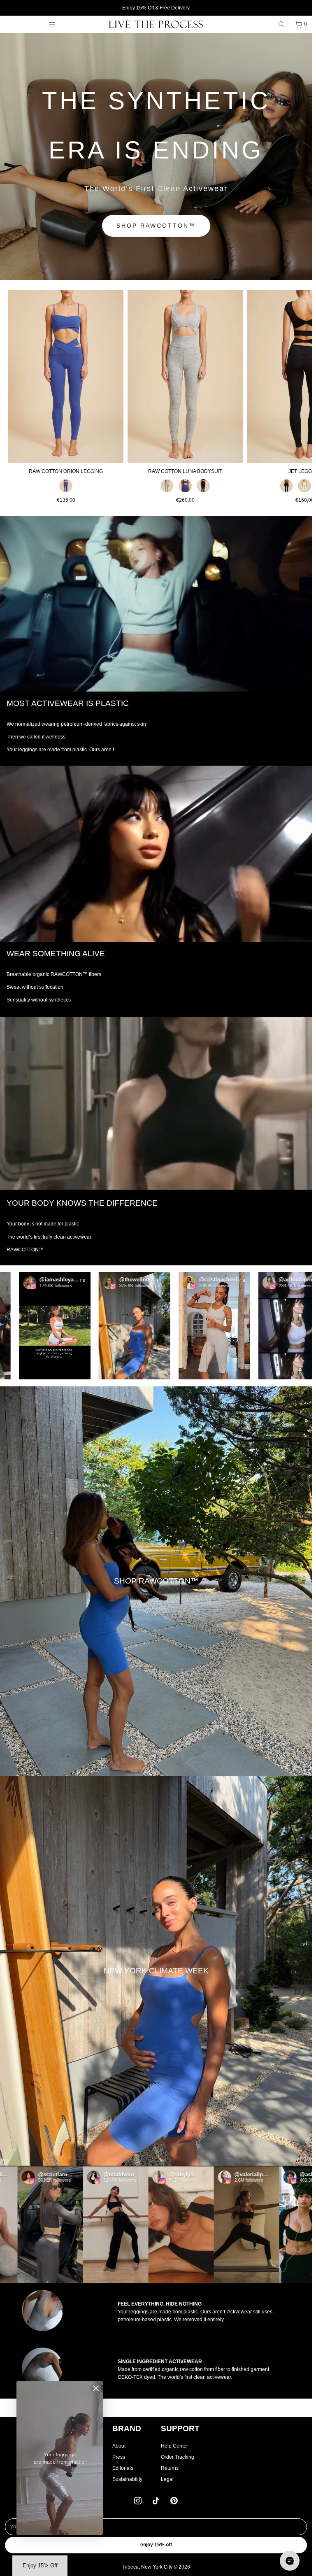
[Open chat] (290, 2561)
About (119, 2446)
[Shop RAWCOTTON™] (156, 1581)
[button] (84, 1326)
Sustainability (127, 2479)
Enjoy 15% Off (156, 2545)
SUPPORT (180, 2428)
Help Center (174, 2446)
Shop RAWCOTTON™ (156, 226)
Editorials (123, 2468)
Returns (170, 2468)
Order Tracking (178, 2457)
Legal (167, 2479)
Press (119, 2457)
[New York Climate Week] (156, 1971)
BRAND (127, 2428)
